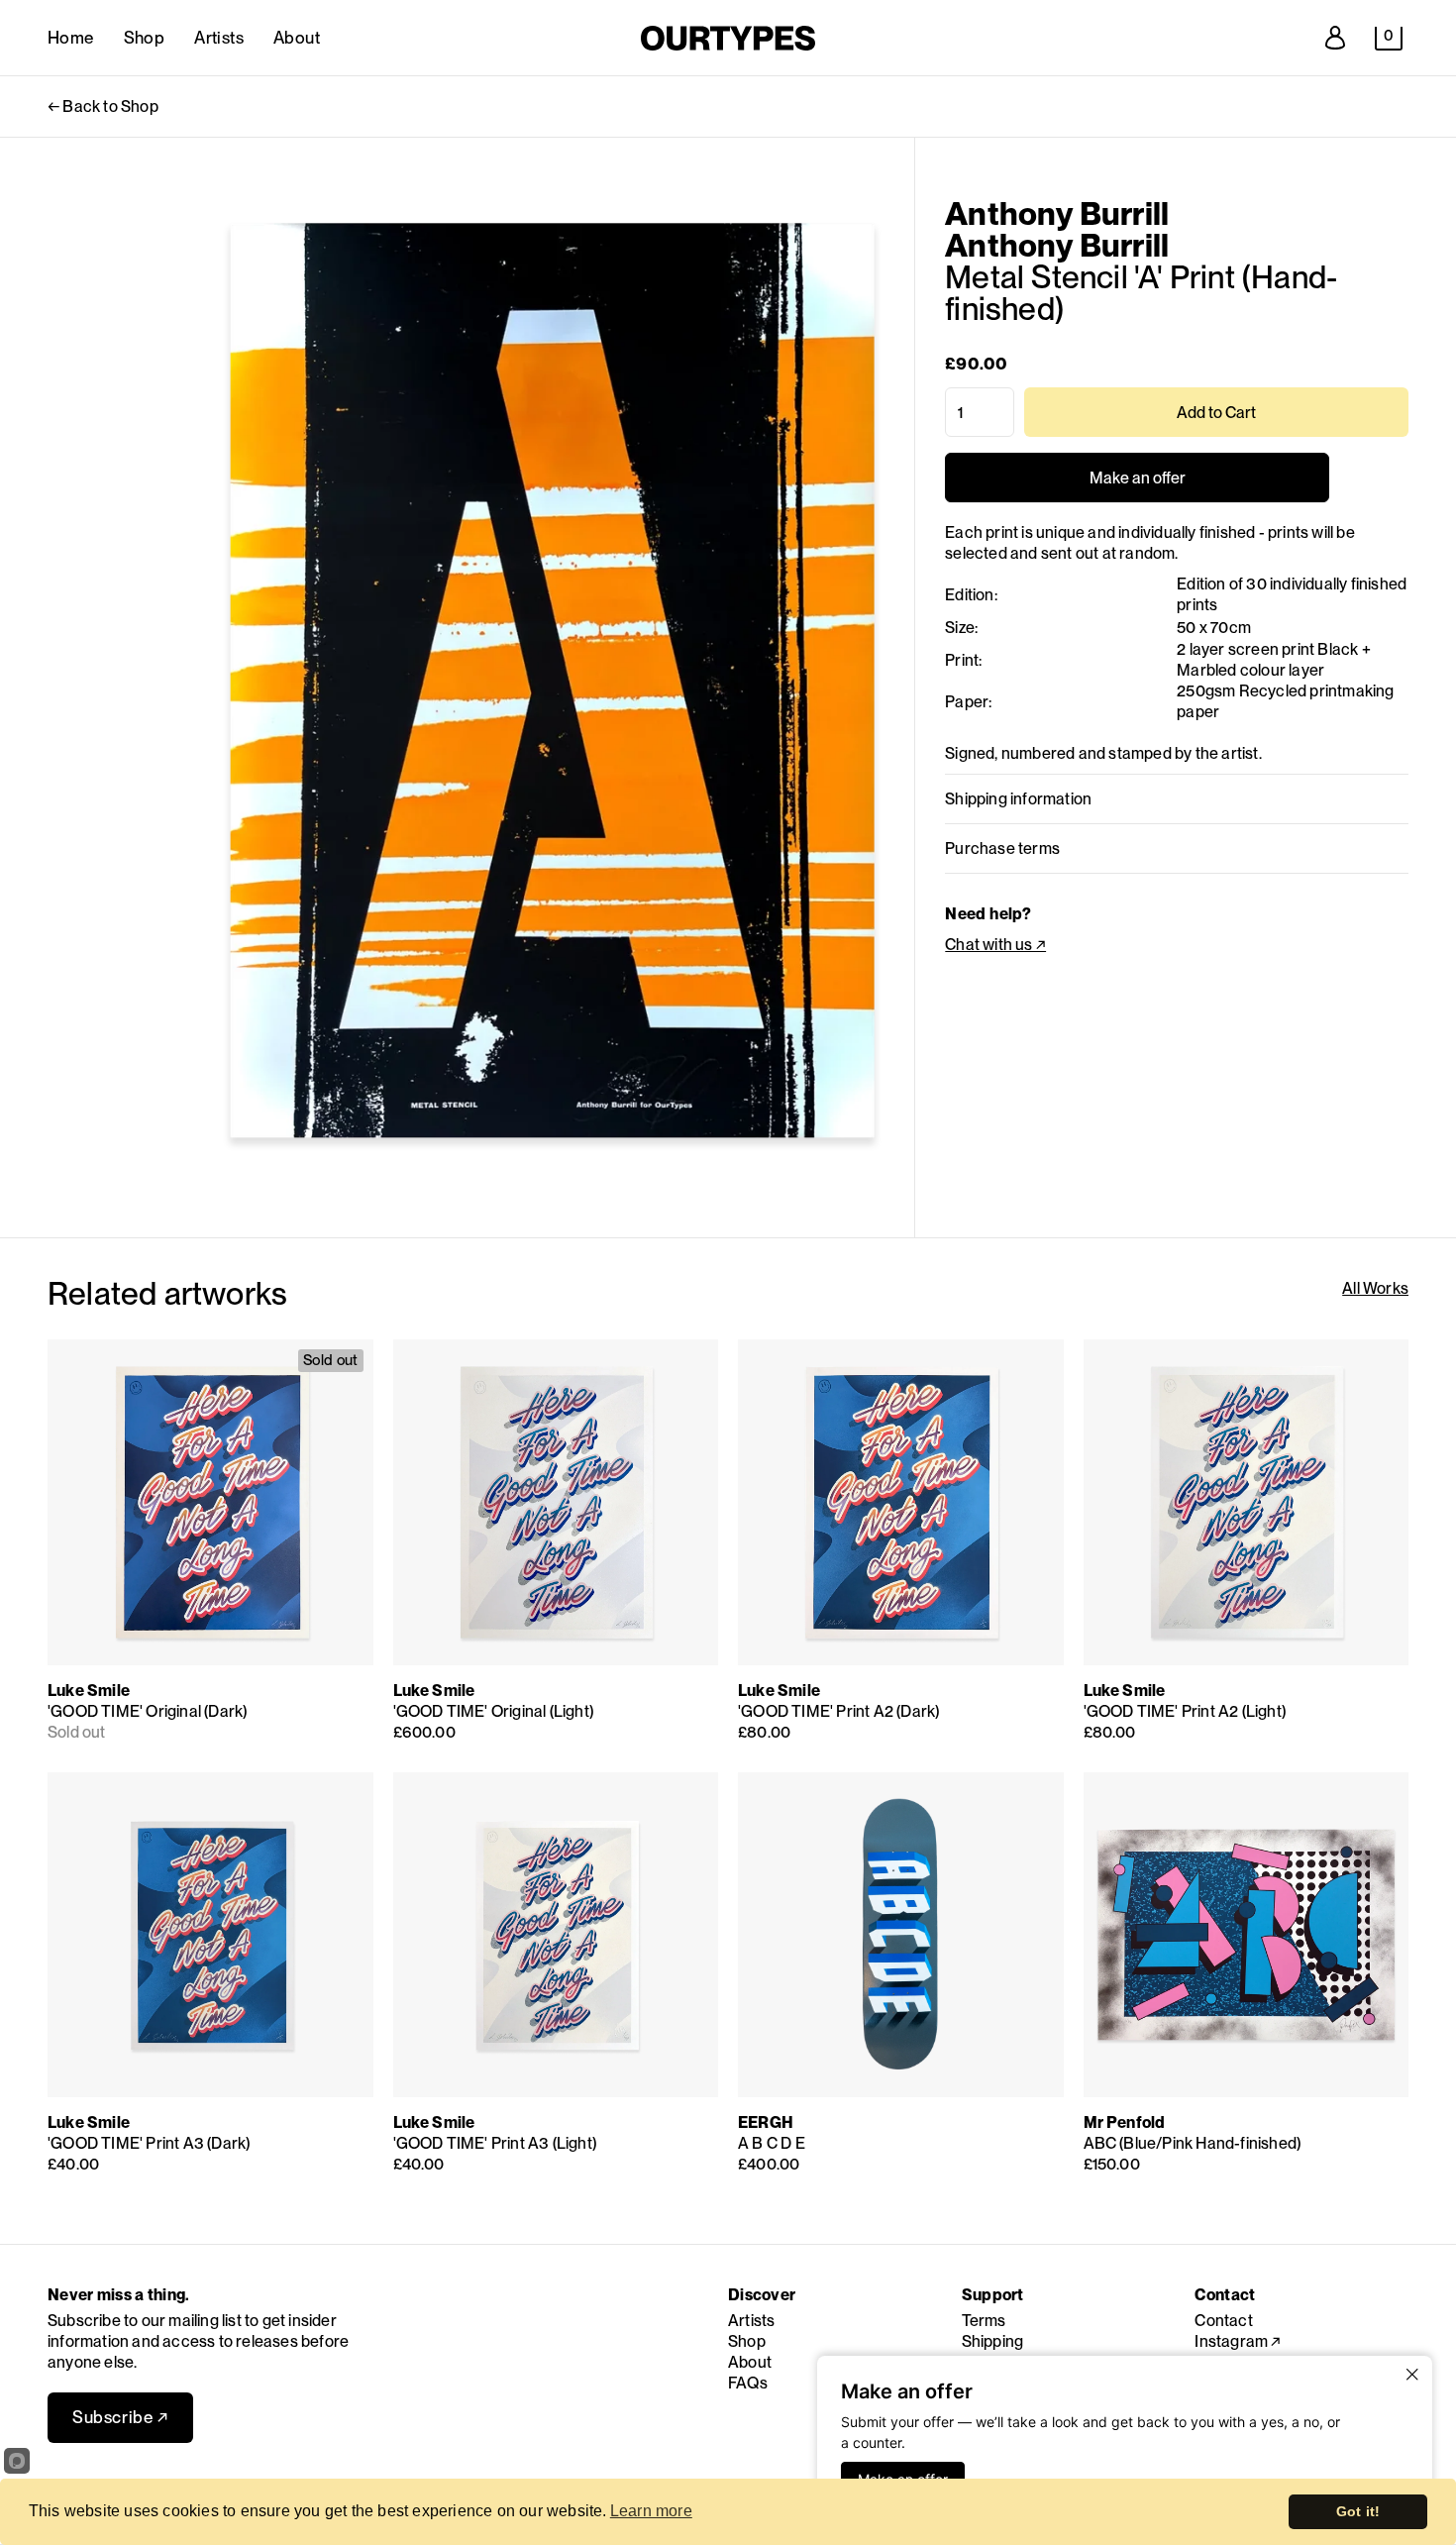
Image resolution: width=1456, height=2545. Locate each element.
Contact (1223, 2321)
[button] (1389, 39)
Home (71, 38)
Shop (145, 38)
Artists (219, 38)
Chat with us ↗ (995, 945)
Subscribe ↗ (120, 2417)
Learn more (651, 2511)
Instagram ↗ (1238, 2341)
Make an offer (1137, 485)
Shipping (993, 2341)
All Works (1375, 1288)
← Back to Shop (103, 106)
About (297, 38)
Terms (984, 2321)
